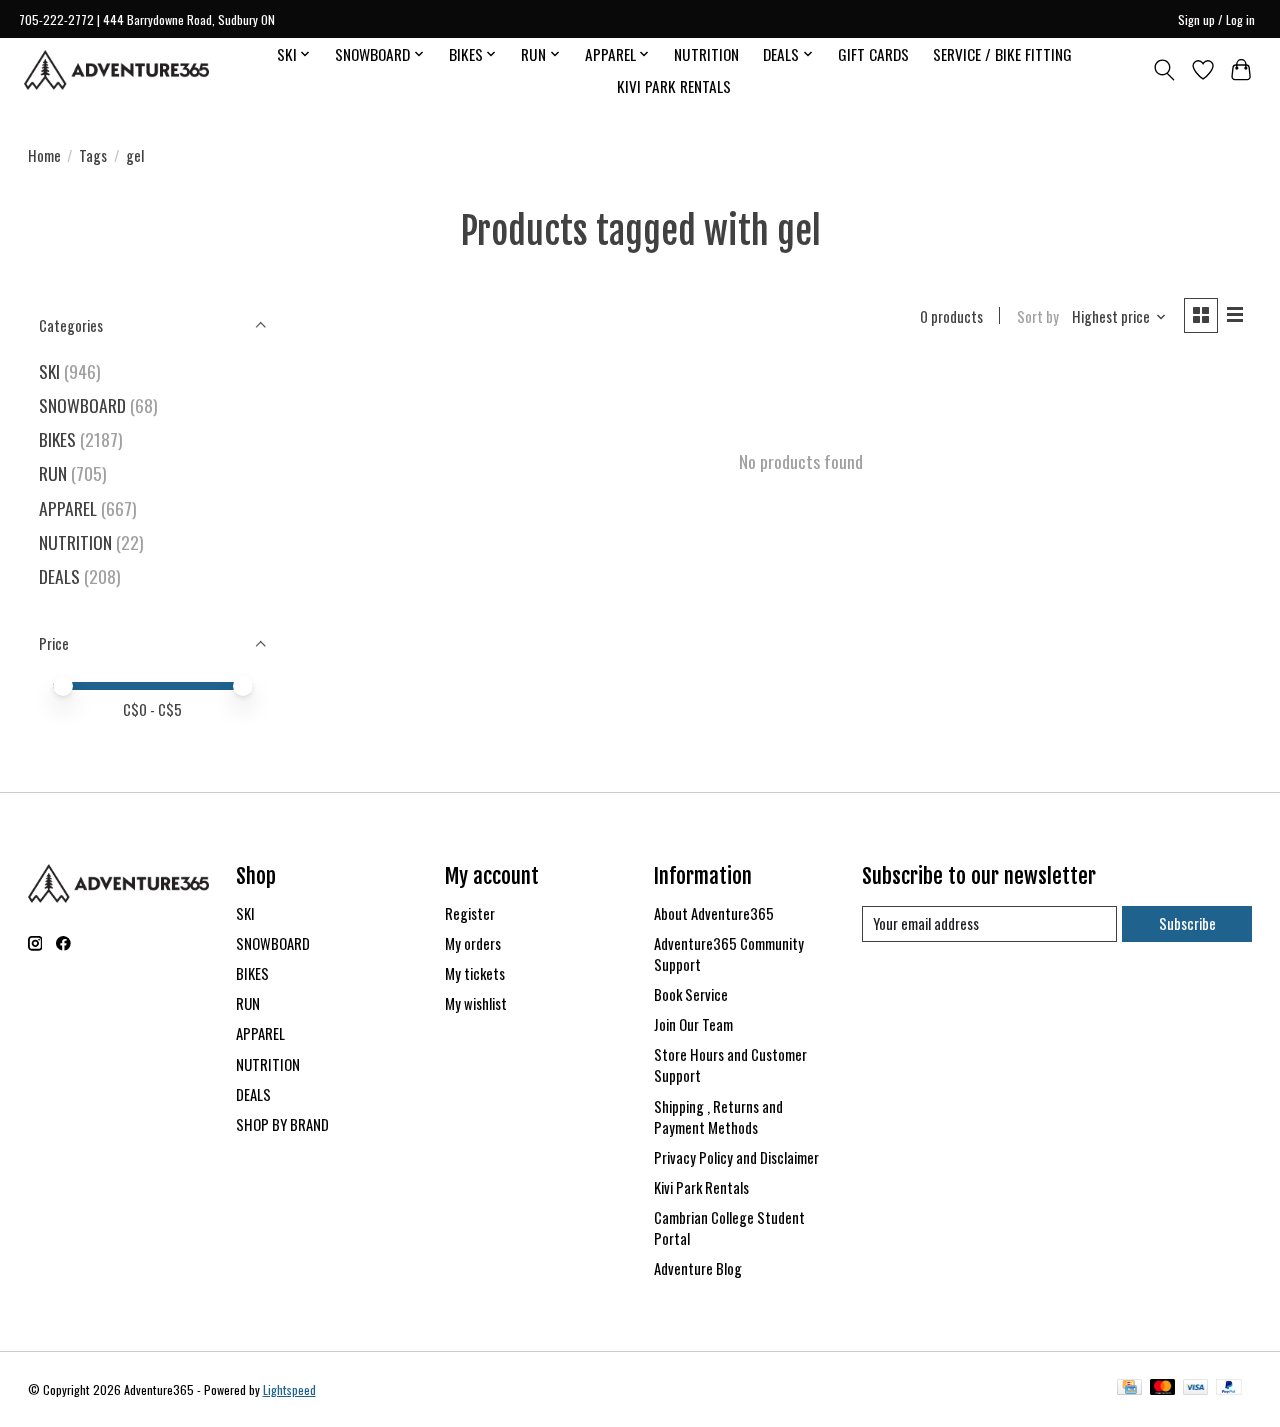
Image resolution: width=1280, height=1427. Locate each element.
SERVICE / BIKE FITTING (1002, 54)
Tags (93, 155)
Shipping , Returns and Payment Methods (718, 1117)
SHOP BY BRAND (282, 1124)
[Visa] (1196, 1389)
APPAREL (68, 508)
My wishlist (476, 1003)
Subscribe (1187, 923)
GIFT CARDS (873, 54)
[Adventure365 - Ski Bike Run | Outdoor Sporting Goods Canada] (116, 70)
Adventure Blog (698, 1268)
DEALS (59, 576)
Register (470, 913)
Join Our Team (693, 1024)
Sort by (1038, 316)
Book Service (691, 994)
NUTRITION (706, 54)
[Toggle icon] (1163, 70)
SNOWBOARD (82, 405)
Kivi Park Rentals (701, 1187)
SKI (49, 371)
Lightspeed (289, 1389)
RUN (53, 473)
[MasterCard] (1163, 1389)
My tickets (475, 973)
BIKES (57, 439)
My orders (473, 943)
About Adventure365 (714, 913)
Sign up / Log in (1216, 19)
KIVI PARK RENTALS (674, 86)
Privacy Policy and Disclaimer (736, 1157)
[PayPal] (1229, 1389)
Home (44, 155)
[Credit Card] (1129, 1389)
